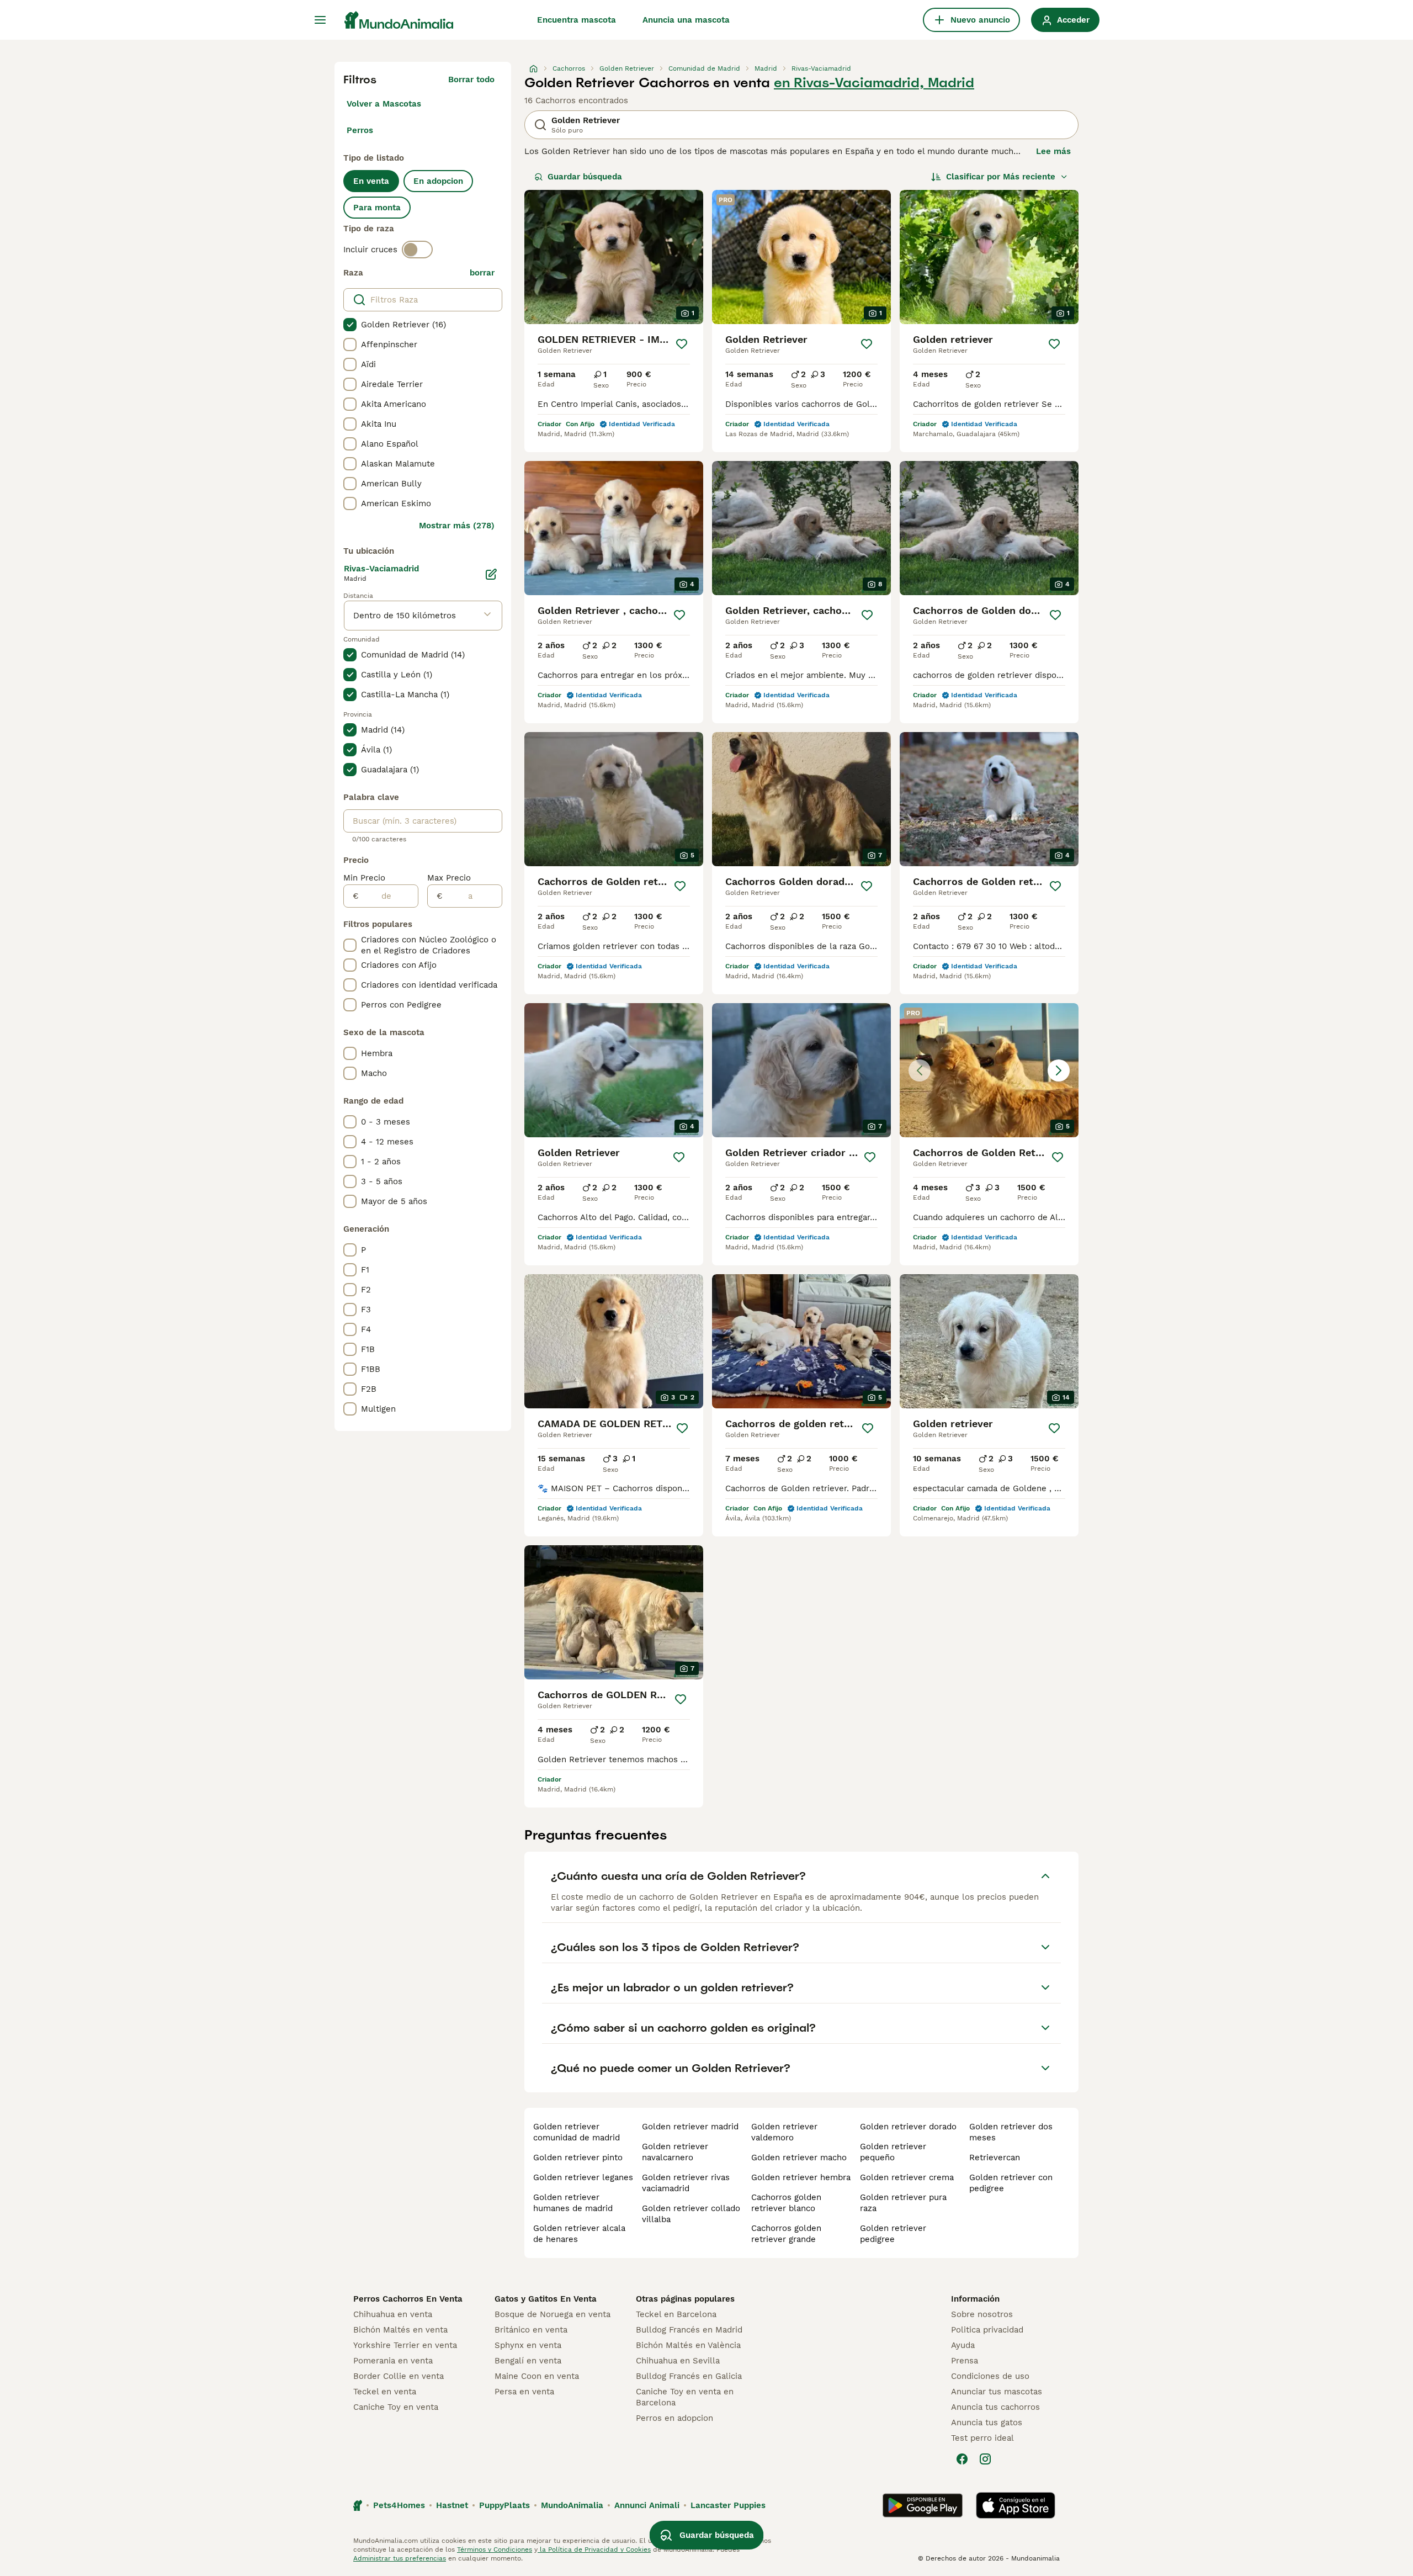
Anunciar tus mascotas (997, 2392)
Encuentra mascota (577, 20)
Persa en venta (524, 2392)
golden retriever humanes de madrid (573, 2203)
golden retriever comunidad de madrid (577, 2132)
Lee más (1053, 151)
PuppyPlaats (504, 2505)
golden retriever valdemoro (784, 2132)
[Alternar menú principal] (320, 20)
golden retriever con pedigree (1011, 2183)
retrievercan (995, 2158)
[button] (989, 1070)
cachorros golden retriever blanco (786, 2203)
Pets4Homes (399, 2505)
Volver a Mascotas (384, 104)
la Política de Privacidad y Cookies (594, 2550)
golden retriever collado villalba (691, 2214)
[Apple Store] (1016, 2505)
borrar (482, 273)
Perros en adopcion (674, 2418)
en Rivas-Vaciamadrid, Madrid (874, 83)
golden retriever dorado (908, 2127)
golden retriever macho (799, 2158)
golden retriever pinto (578, 2158)
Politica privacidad (987, 2330)
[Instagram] (985, 2459)
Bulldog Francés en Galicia (689, 2376)
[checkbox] (350, 325)
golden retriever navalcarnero (675, 2152)
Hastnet (452, 2505)
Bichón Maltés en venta (400, 2330)
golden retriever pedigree (893, 2234)
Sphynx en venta (528, 2345)
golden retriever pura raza (903, 2203)
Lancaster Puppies (728, 2505)
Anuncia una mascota (686, 20)
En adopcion (438, 181)
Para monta (377, 208)
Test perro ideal (982, 2438)
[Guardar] (682, 344)
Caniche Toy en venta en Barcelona (685, 2397)
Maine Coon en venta (537, 2376)
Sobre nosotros (982, 2314)
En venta (371, 181)
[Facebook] (962, 2459)
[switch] (417, 250)
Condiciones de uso (990, 2376)
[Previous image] (920, 1070)
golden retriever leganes (583, 2177)
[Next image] (1059, 1070)
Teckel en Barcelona (676, 2314)
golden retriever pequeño (893, 2152)
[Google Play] (923, 2505)
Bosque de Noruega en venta (553, 2314)
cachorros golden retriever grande (786, 2234)
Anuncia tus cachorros (995, 2407)
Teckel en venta (385, 2392)
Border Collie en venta (399, 2376)
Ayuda (963, 2345)
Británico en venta (531, 2330)
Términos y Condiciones (495, 2550)
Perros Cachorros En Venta (408, 2299)
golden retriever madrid (690, 2127)
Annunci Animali (647, 2505)
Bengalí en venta (528, 2361)
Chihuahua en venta (393, 2314)
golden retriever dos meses (1011, 2132)
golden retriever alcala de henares (579, 2234)
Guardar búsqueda (585, 177)
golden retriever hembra (801, 2177)
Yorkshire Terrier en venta (405, 2345)
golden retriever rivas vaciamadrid (686, 2183)
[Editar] (491, 574)
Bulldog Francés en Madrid (689, 2330)
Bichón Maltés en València (688, 2345)
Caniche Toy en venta (396, 2407)
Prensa (965, 2361)
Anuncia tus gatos (987, 2423)
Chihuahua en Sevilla (678, 2361)
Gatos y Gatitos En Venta (546, 2299)
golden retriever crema (907, 2177)
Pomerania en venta (393, 2361)
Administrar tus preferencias (400, 2558)
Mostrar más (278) (457, 526)
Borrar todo (471, 79)
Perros (360, 130)
